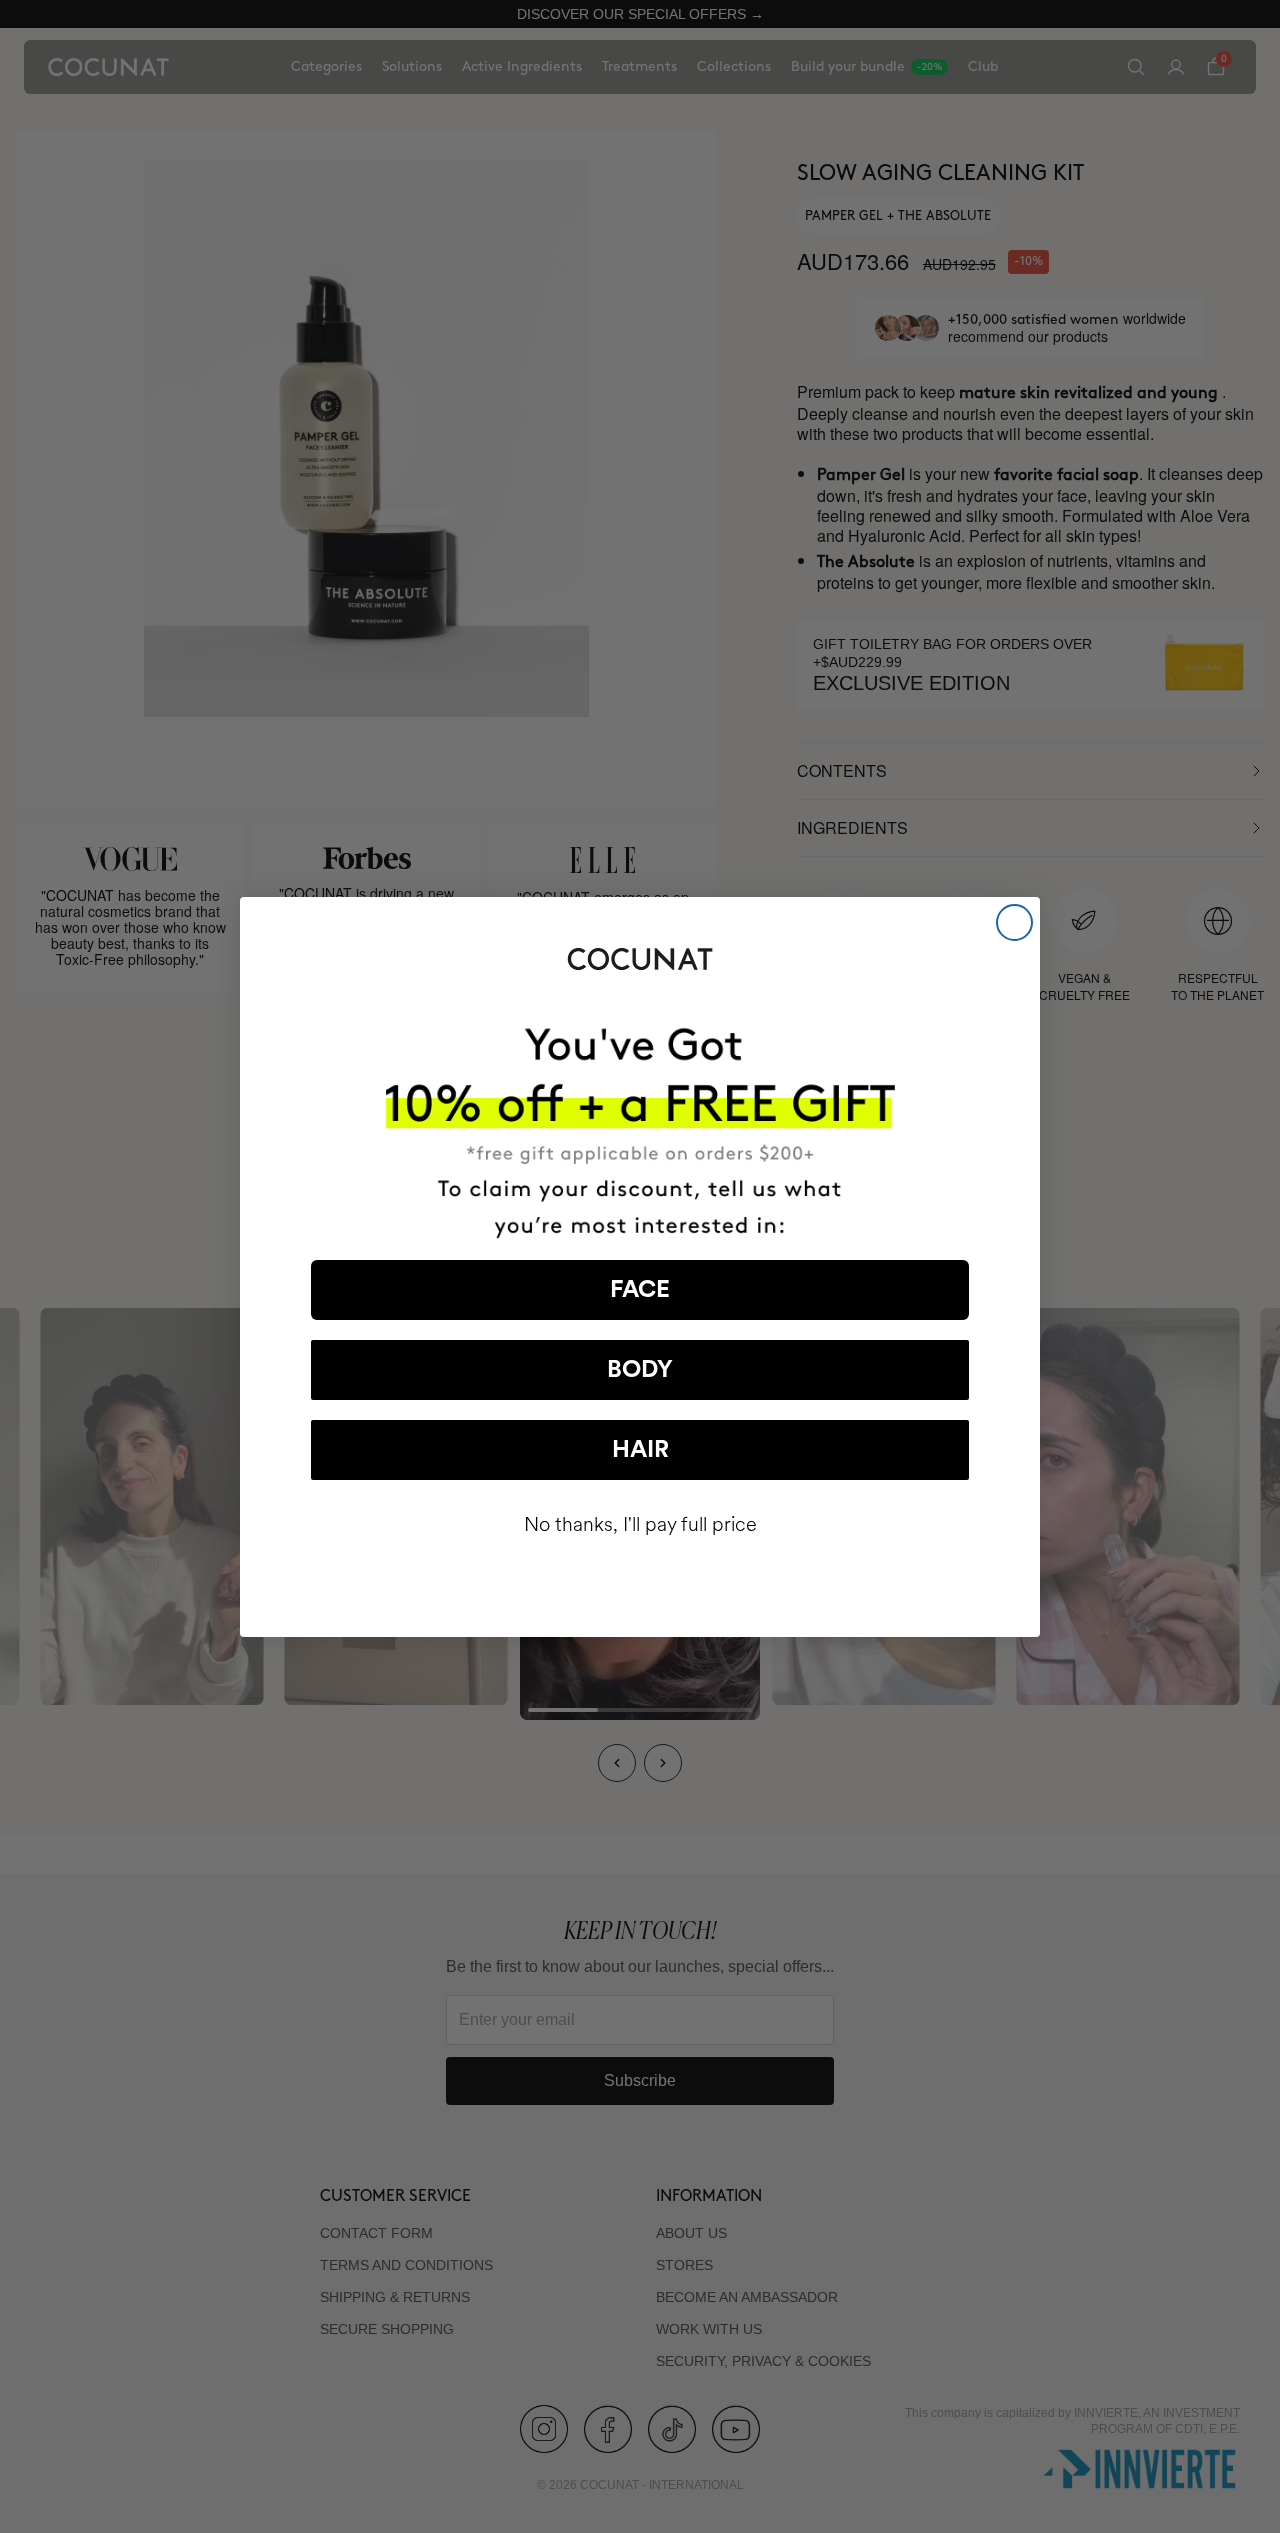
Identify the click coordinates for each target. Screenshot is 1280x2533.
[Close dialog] (1014, 922)
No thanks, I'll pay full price (640, 1524)
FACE (640, 1290)
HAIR (640, 1450)
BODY (640, 1370)
